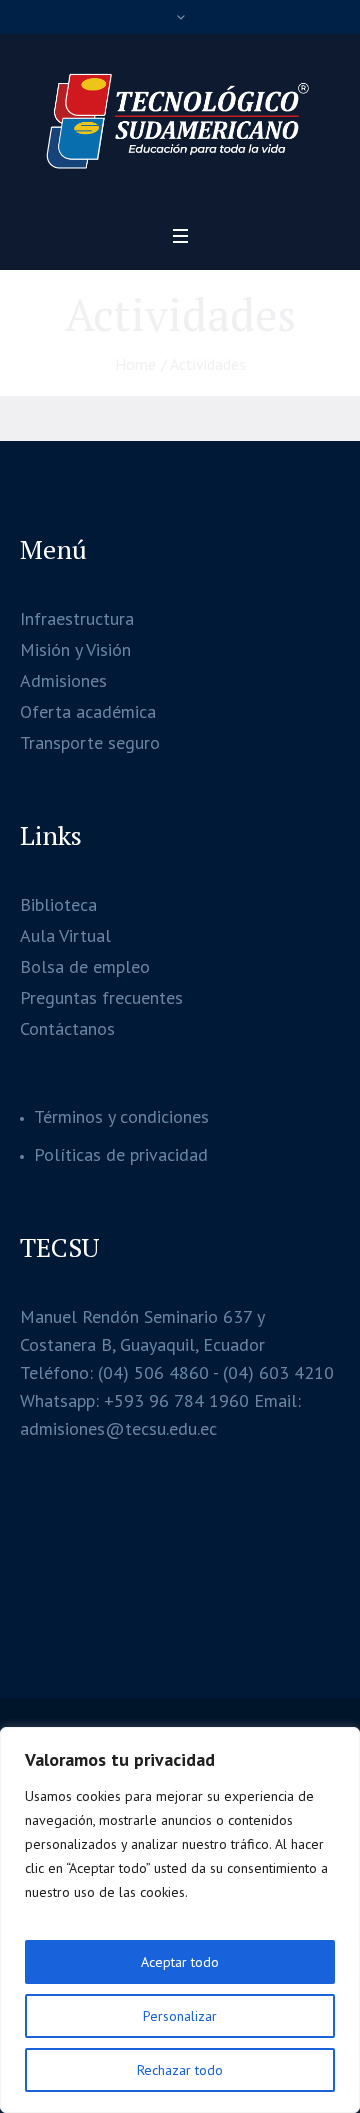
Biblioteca (58, 904)
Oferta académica (88, 711)
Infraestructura (77, 618)
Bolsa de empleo (85, 966)
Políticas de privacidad (121, 1154)
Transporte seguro (90, 742)
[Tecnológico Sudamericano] (180, 123)
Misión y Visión (75, 649)
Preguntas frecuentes (101, 997)
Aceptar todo (180, 1962)
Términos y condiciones (121, 1116)
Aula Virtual (65, 935)
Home (135, 364)
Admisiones (63, 680)
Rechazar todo (180, 2070)
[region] (180, 1920)
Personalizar (180, 2016)
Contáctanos (67, 1028)
